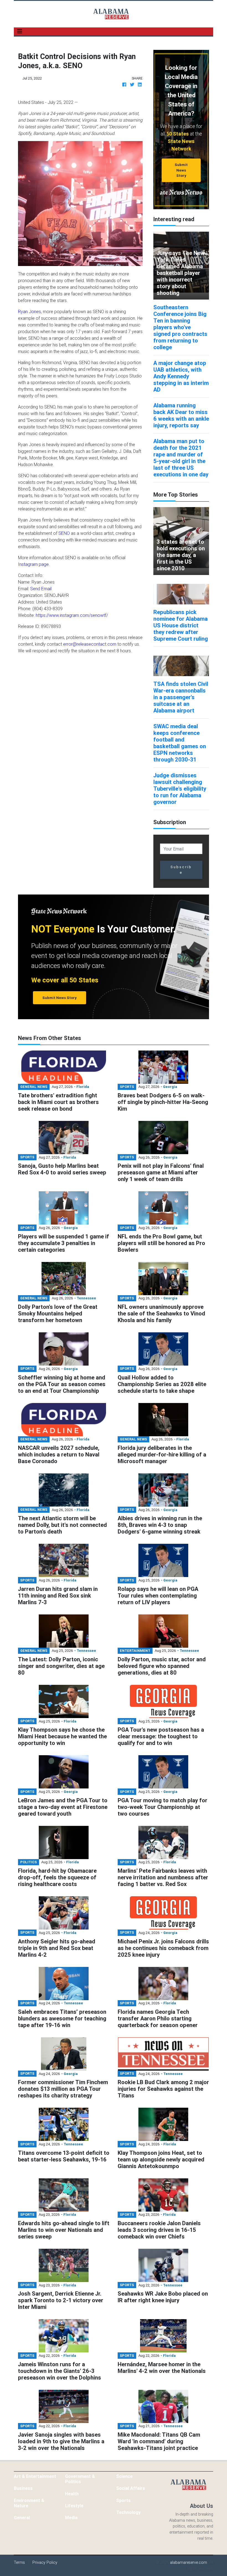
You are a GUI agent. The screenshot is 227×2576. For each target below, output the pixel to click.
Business (23, 2488)
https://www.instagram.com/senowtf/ (72, 615)
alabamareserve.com (189, 2562)
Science (124, 2476)
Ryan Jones (29, 311)
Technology (128, 2512)
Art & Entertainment (35, 2476)
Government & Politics (80, 2479)
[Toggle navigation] (20, 31)
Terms (19, 2562)
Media (71, 2518)
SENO (64, 533)
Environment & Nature (29, 2503)
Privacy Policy (45, 2562)
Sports (123, 2500)
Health (72, 2494)
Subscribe (181, 870)
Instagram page (33, 564)
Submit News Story (181, 170)
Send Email (41, 589)
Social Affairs (131, 2488)
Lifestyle (74, 2506)
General (22, 2518)
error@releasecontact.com (90, 644)
